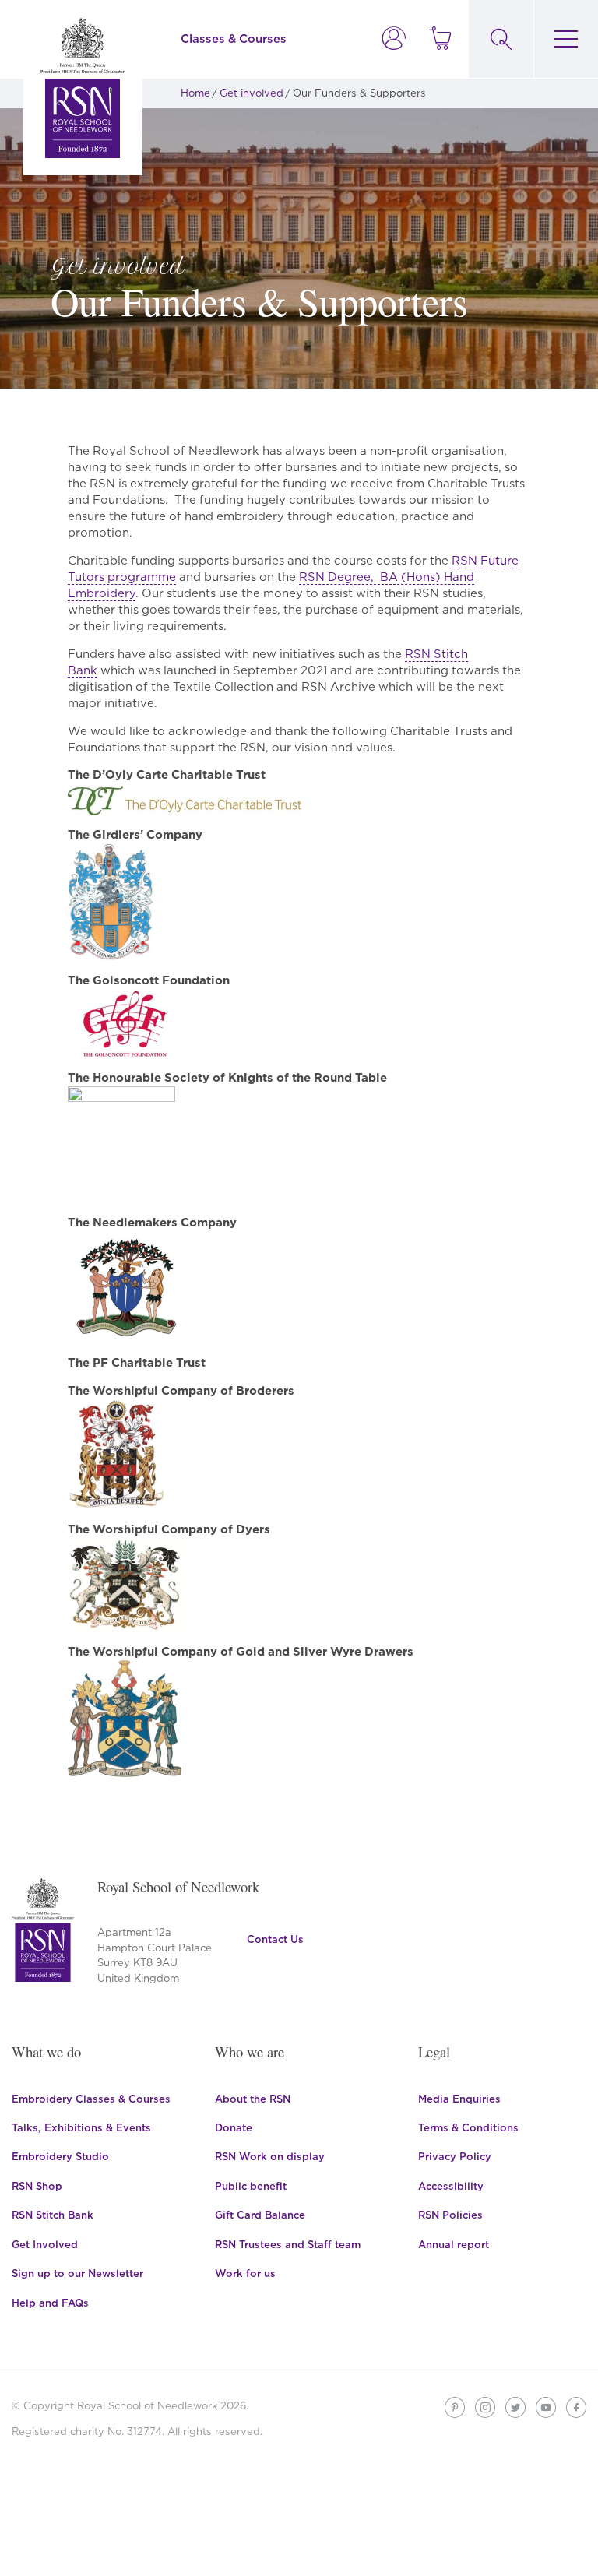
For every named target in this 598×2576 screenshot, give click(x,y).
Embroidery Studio (60, 2156)
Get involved (252, 93)
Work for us (245, 2273)
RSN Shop (37, 2186)
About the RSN (253, 2099)
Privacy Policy (455, 2156)
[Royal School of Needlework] (83, 87)
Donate (234, 2127)
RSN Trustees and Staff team (288, 2244)
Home (195, 93)
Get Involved (45, 2244)
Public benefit (251, 2186)
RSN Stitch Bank (53, 2215)
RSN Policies (450, 2215)
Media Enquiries (459, 2099)
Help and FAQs (50, 2303)
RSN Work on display (270, 2156)
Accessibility (451, 2186)
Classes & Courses (234, 39)
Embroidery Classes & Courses (91, 2099)
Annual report (454, 2244)
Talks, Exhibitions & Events (81, 2127)
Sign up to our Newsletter (77, 2273)
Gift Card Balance (260, 2215)
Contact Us (275, 1939)
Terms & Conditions (468, 2127)
